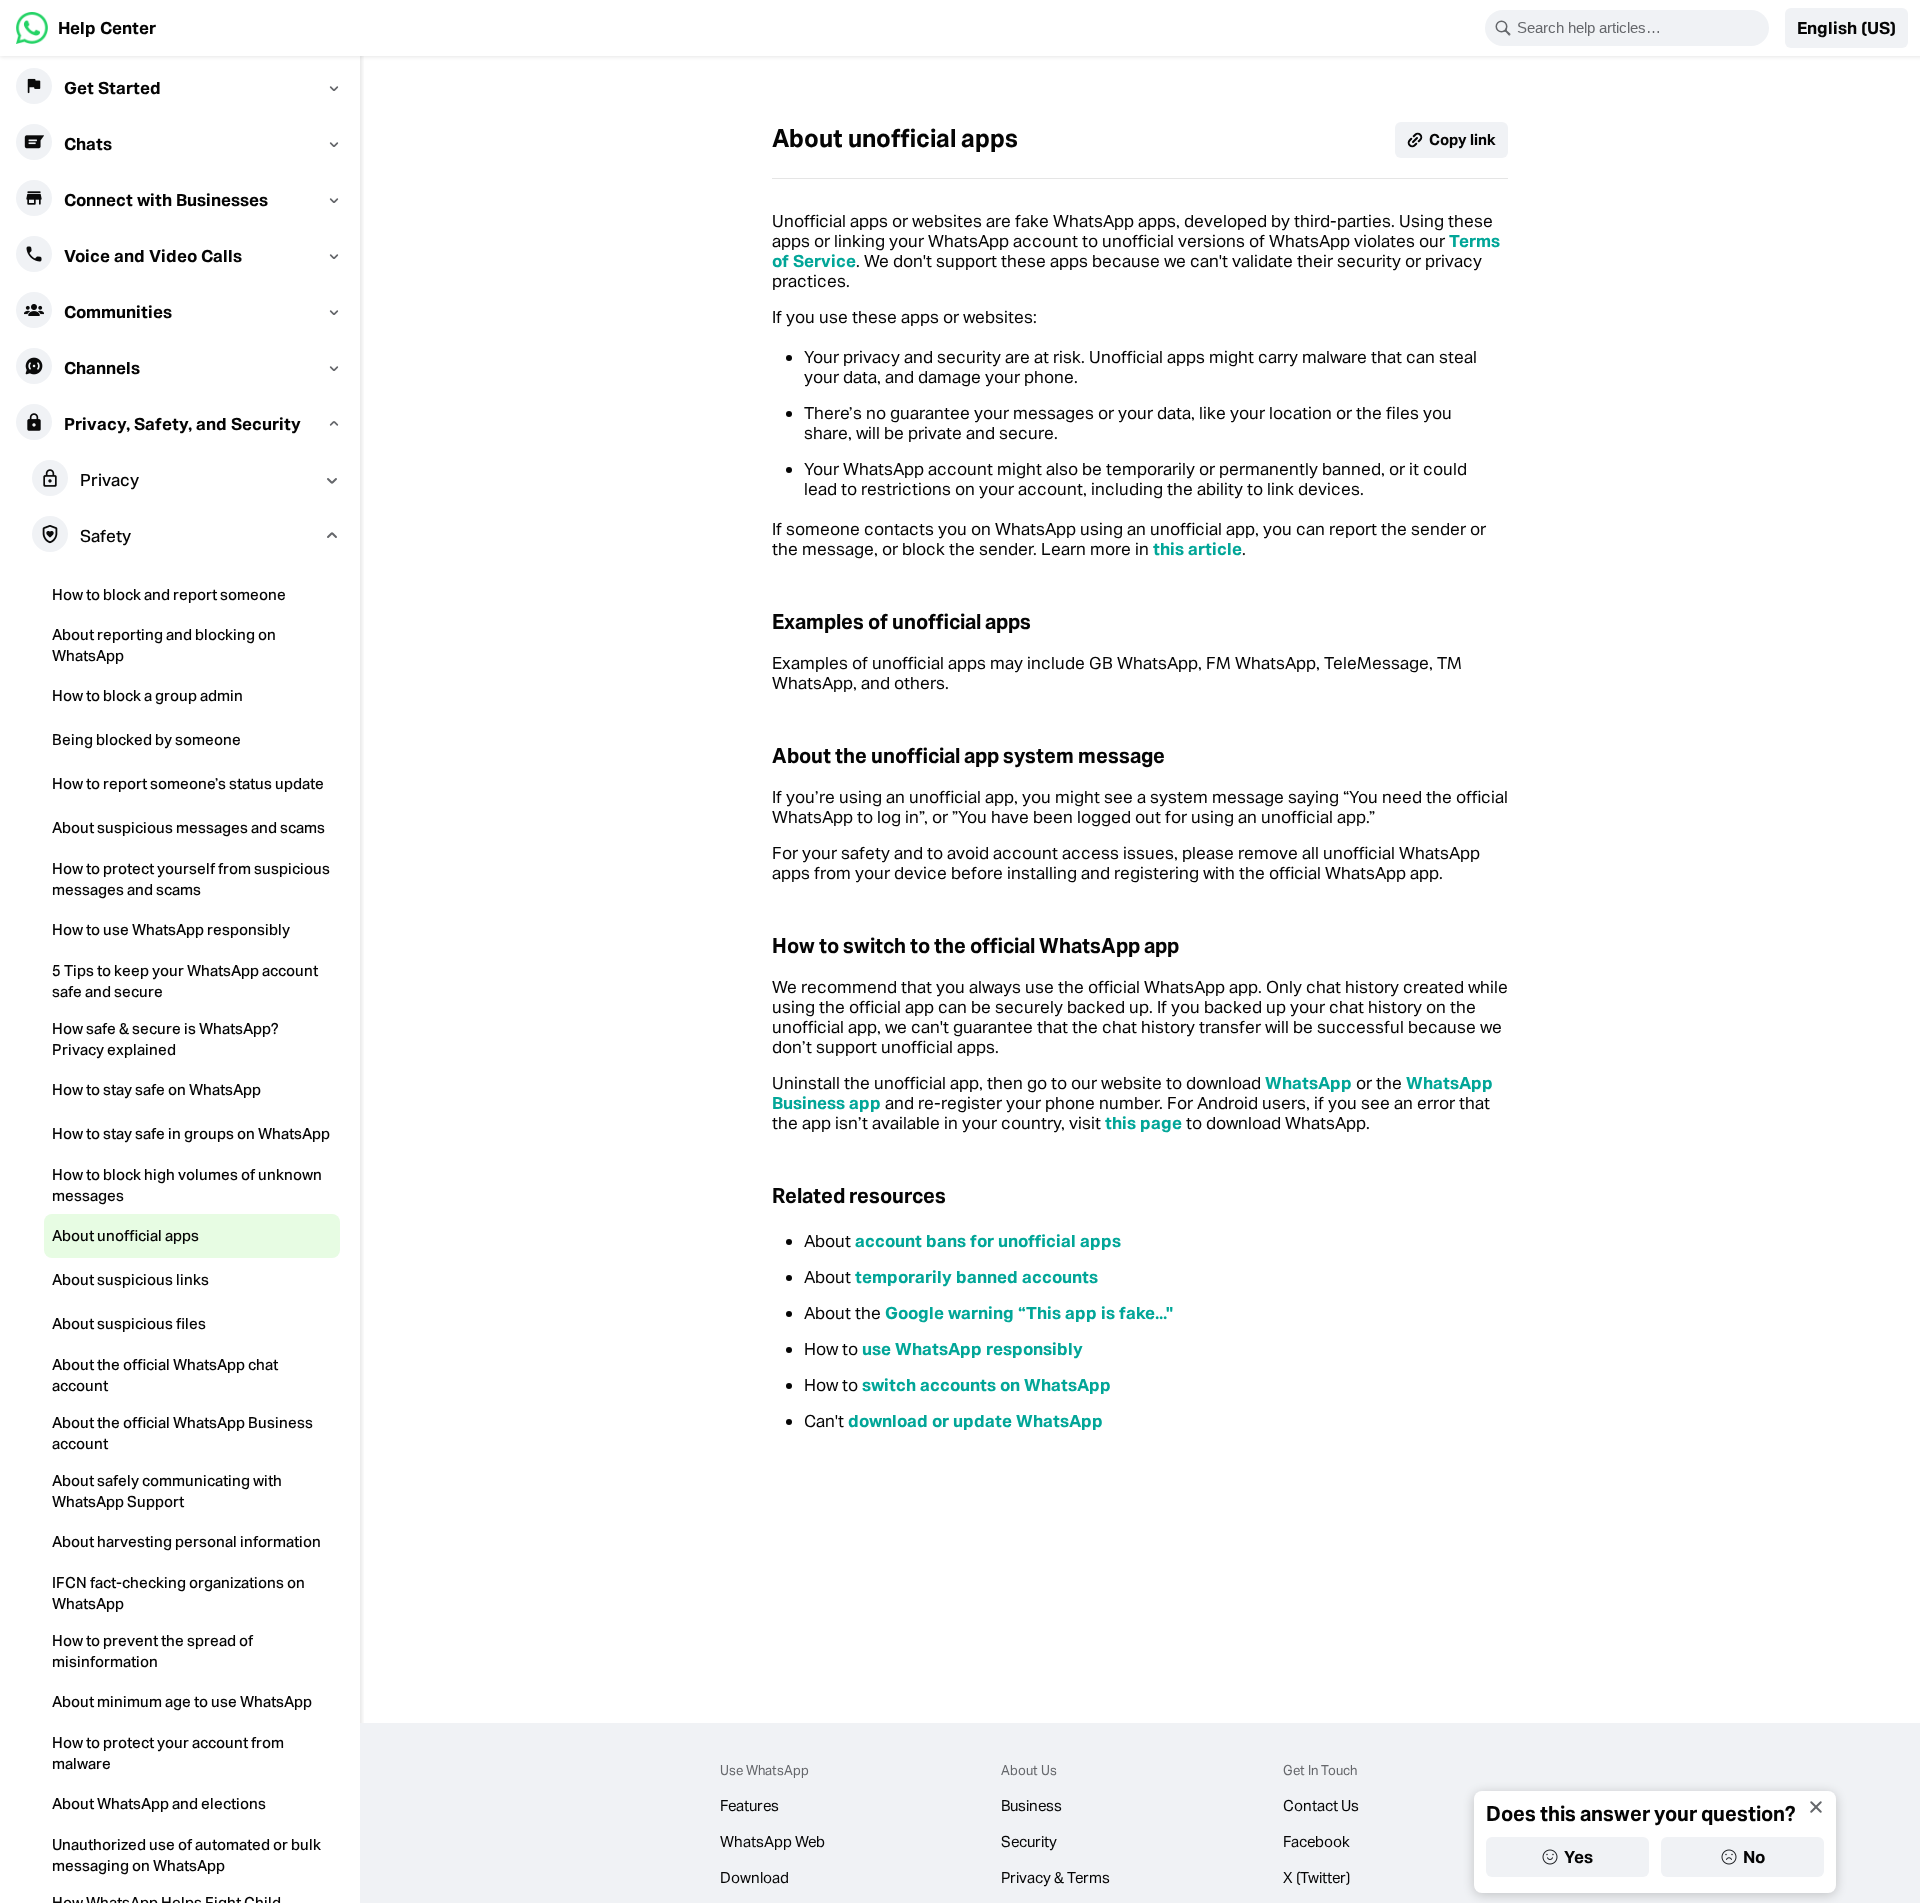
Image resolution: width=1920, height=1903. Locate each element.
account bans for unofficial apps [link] (988, 1241)
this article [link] (1197, 549)
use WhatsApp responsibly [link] (972, 1349)
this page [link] (1143, 1123)
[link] (86, 28)
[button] (1846, 28)
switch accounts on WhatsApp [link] (986, 1385)
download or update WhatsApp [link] (975, 1421)
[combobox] (1640, 28)
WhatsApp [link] (1308, 1083)
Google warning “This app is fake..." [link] (1029, 1313)
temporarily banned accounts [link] (976, 1277)
